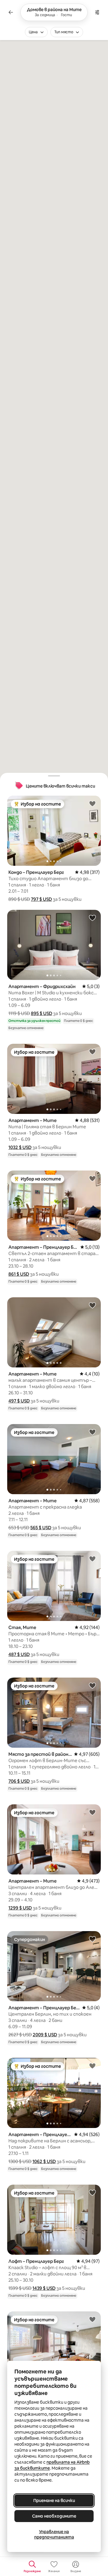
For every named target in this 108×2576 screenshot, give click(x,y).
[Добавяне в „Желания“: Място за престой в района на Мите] (92, 1685)
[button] (41, 899)
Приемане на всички (54, 2500)
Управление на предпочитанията (54, 2534)
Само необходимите (54, 2516)
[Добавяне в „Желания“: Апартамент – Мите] (92, 1052)
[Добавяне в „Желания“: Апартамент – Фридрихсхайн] (92, 918)
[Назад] (11, 12)
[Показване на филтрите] (97, 12)
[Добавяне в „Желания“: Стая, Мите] (92, 1559)
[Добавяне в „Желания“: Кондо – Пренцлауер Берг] (92, 803)
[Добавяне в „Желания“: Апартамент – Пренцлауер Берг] (92, 1178)
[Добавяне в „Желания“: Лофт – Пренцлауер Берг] (92, 2192)
